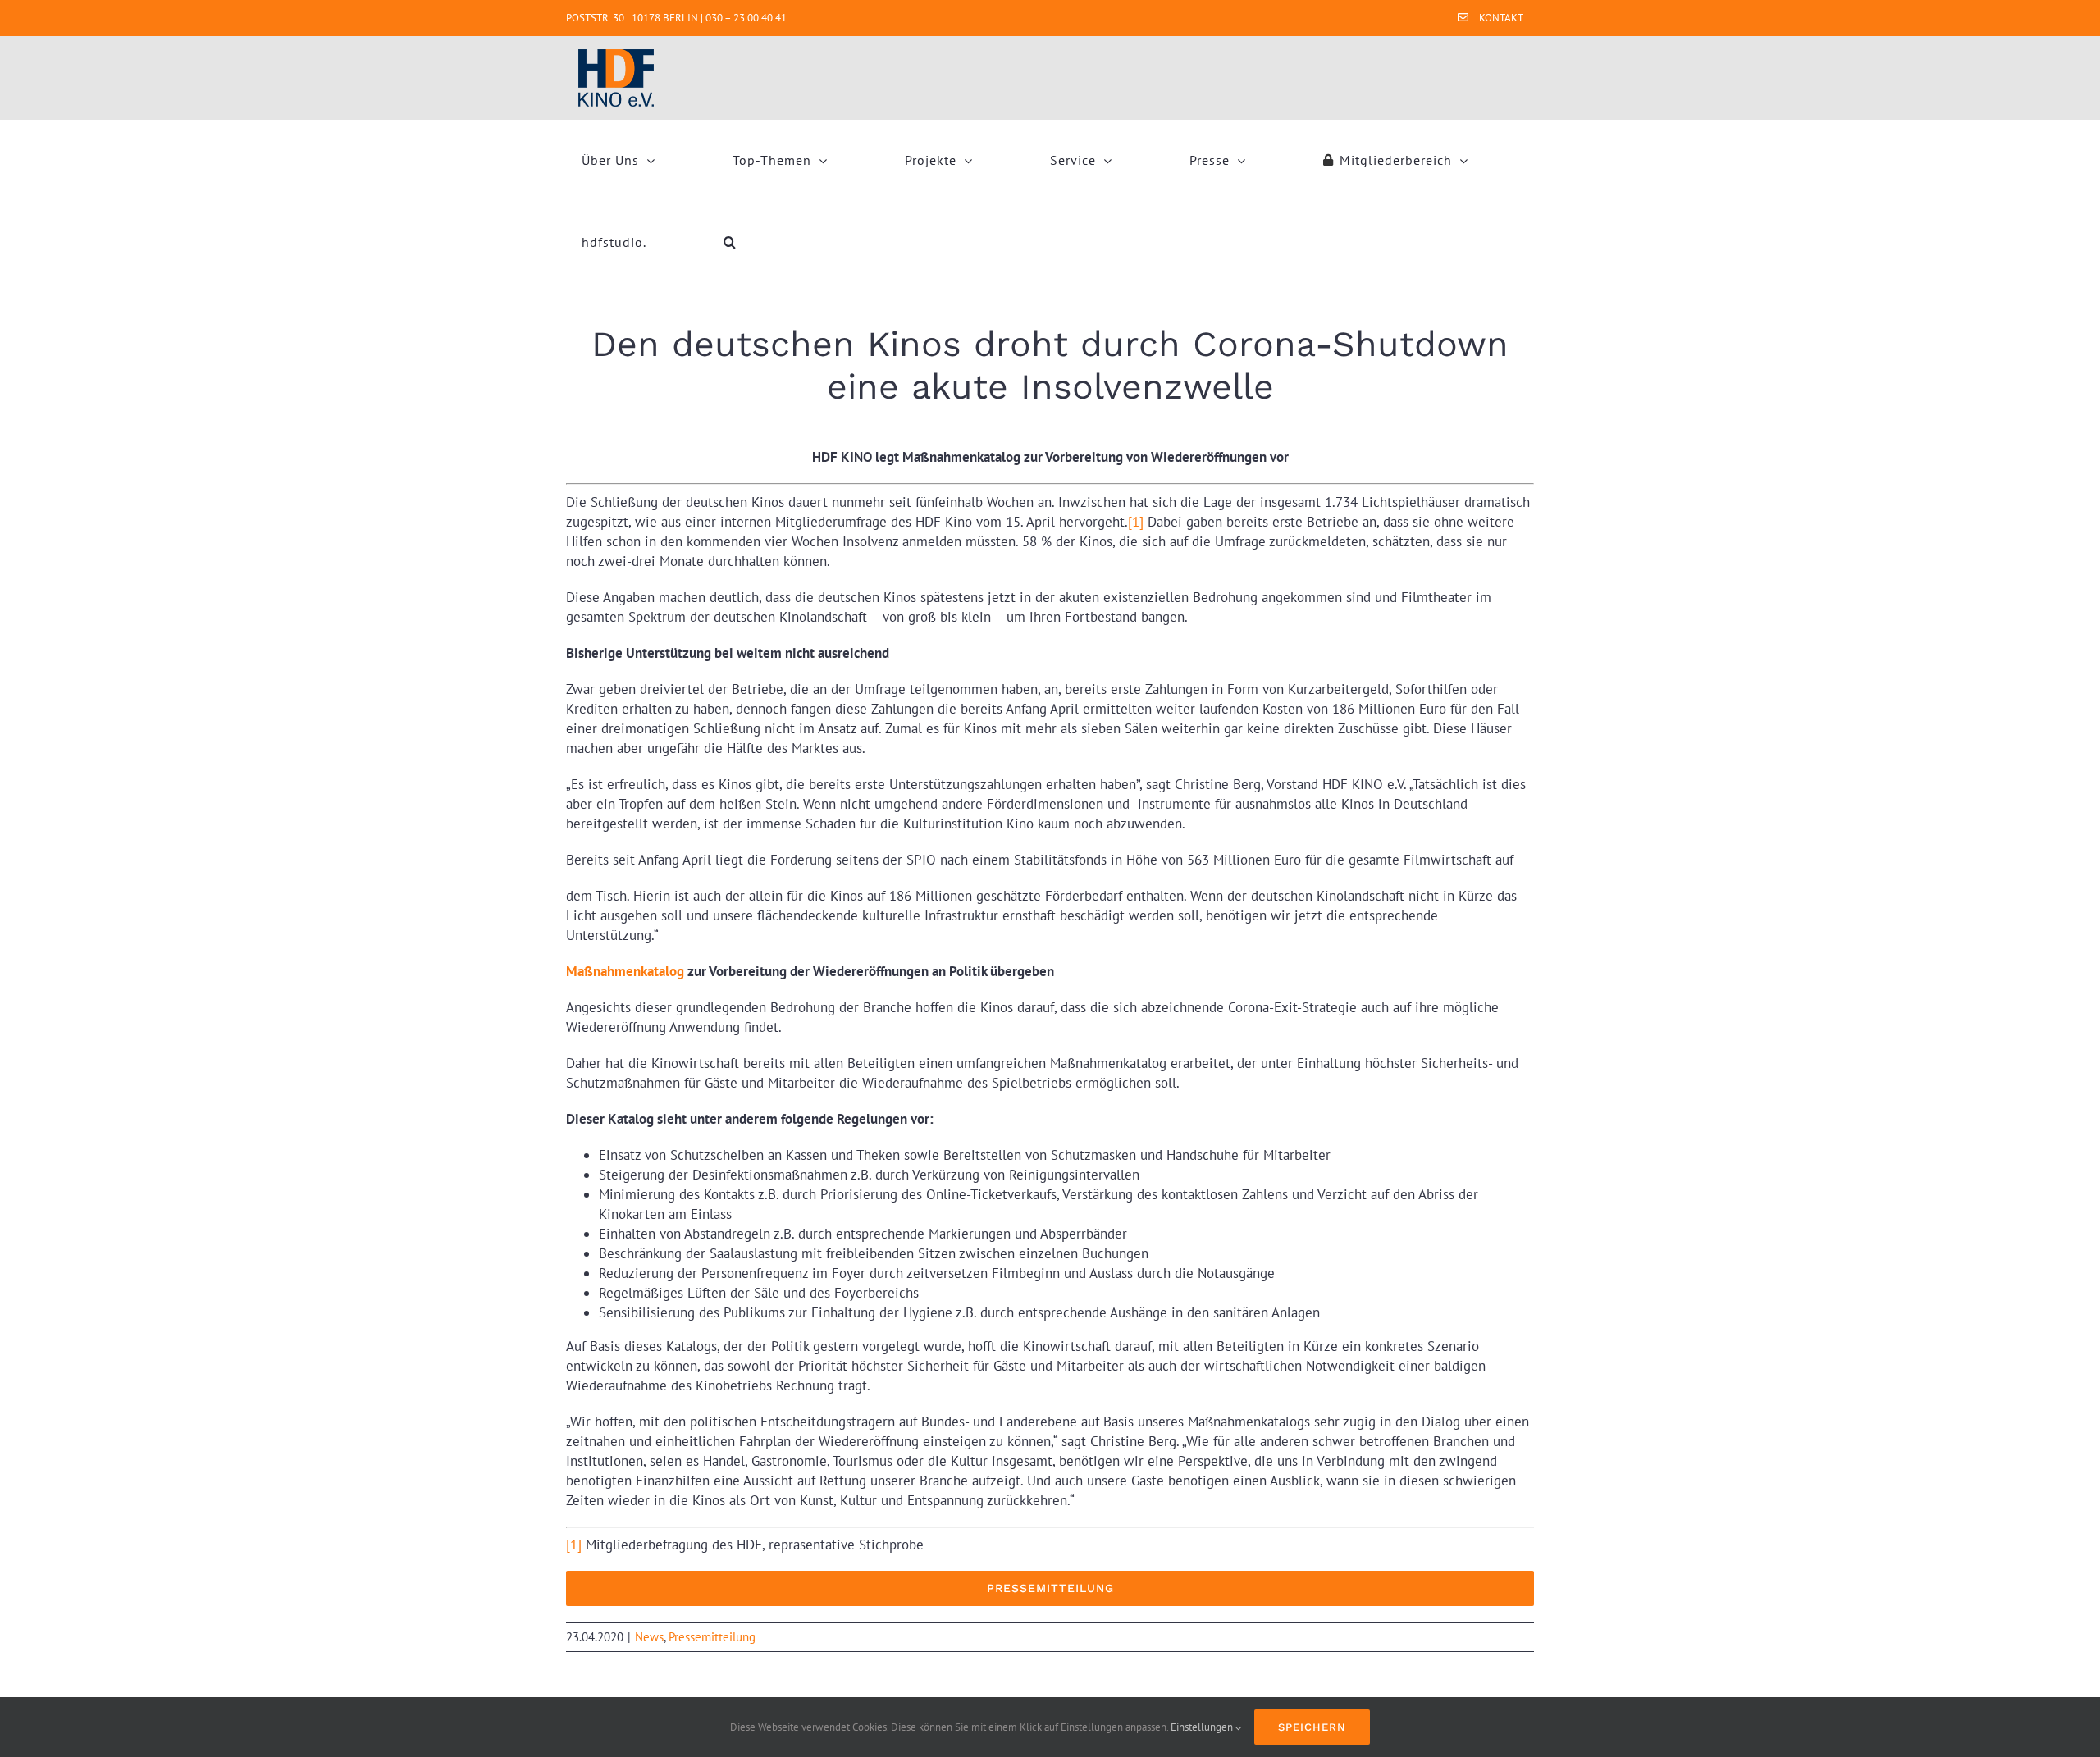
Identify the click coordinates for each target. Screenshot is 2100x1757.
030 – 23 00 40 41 (746, 18)
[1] (1136, 522)
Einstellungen (1203, 1727)
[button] (730, 242)
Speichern (1312, 1727)
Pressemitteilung (712, 1637)
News (649, 1637)
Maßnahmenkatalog (625, 971)
